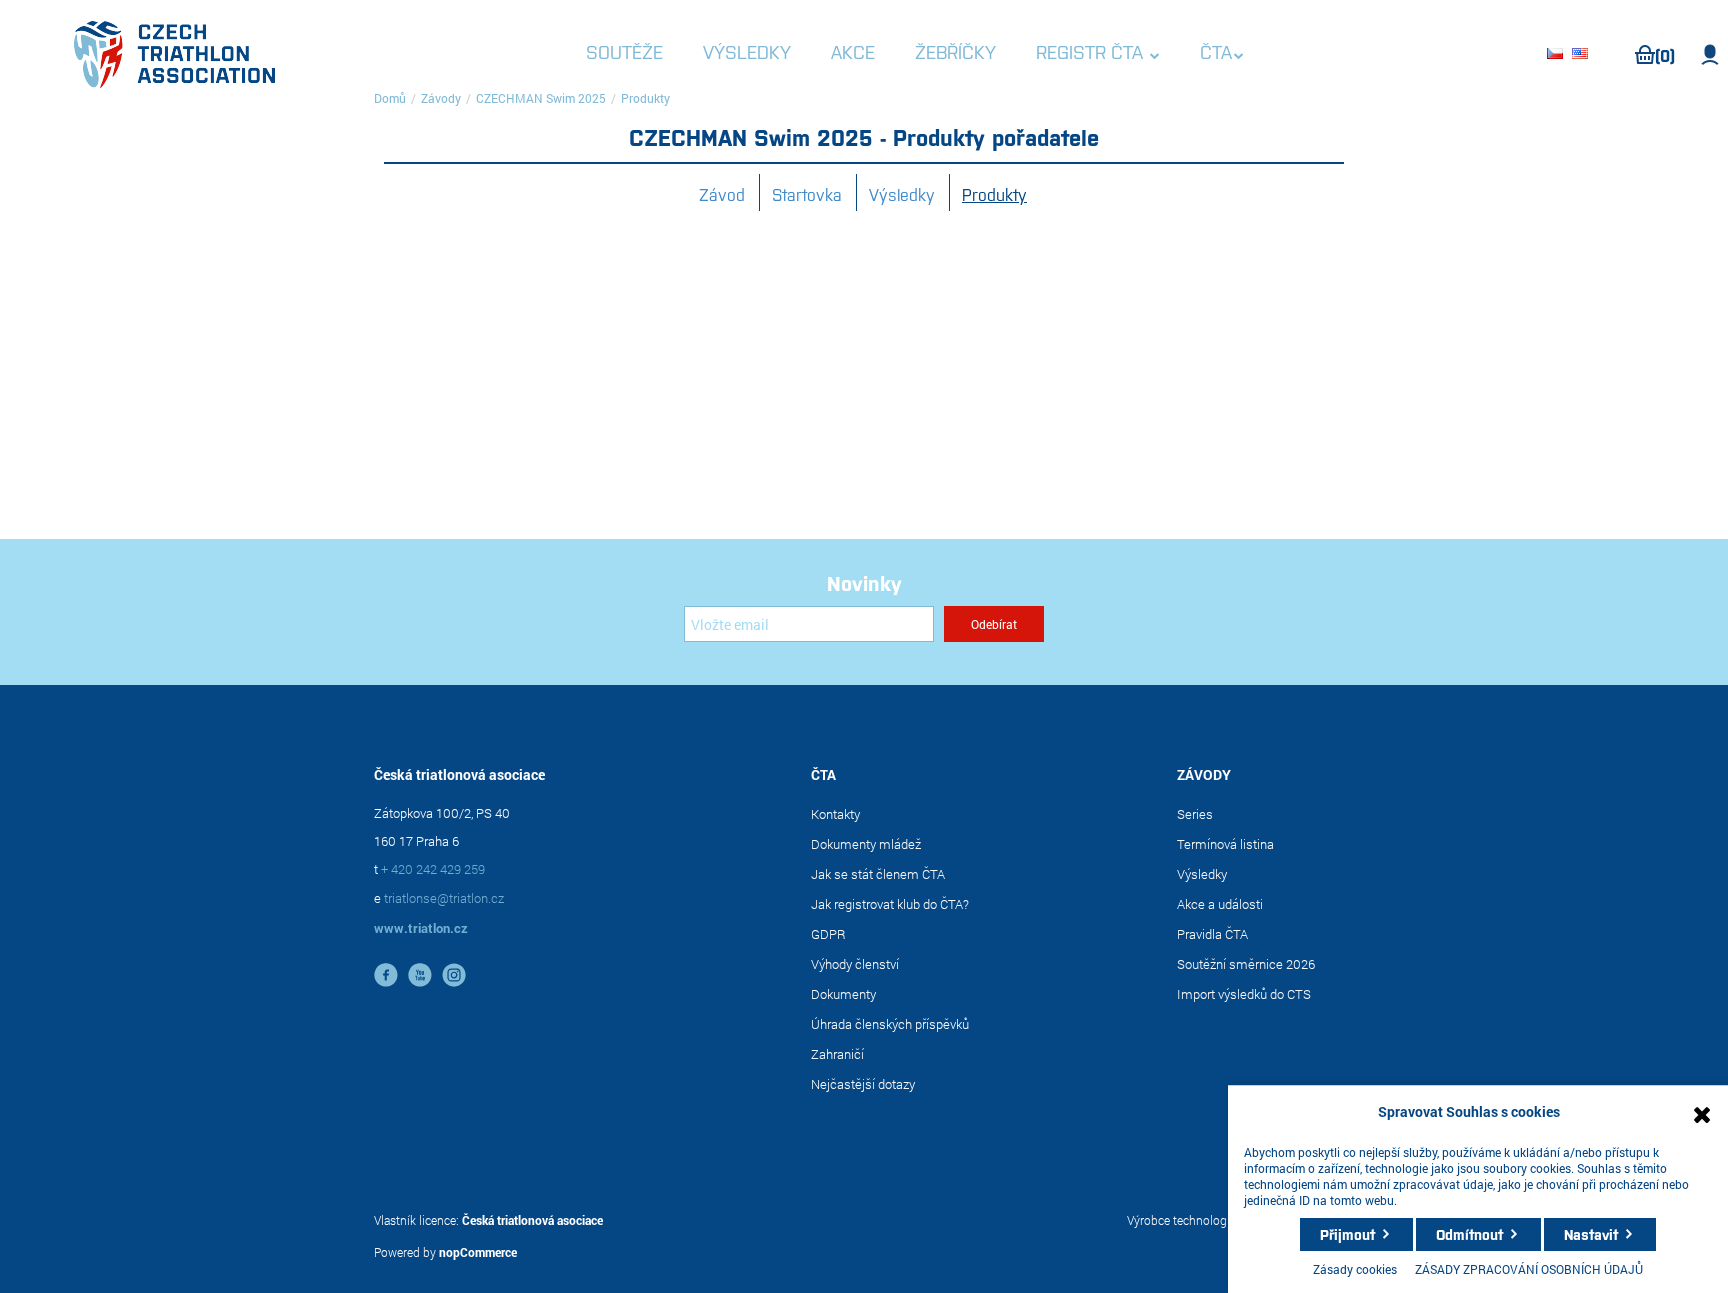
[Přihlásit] (1710, 55)
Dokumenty (843, 994)
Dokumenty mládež (866, 844)
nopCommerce (478, 1252)
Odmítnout (1469, 1234)
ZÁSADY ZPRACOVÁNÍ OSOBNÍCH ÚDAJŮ (1529, 1269)
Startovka (807, 194)
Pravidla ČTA (1212, 934)
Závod (722, 194)
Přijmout (1347, 1234)
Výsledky (902, 194)
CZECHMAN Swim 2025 (541, 98)
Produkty (994, 194)
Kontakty (835, 814)
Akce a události (1220, 904)
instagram (454, 975)
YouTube (420, 975)
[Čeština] (1558, 55)
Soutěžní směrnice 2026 (1246, 964)
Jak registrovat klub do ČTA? (890, 904)
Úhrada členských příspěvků (890, 1024)
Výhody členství (855, 964)
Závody (441, 98)
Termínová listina (1225, 844)
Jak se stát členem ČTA (878, 874)
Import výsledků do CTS (1244, 994)
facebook (386, 975)
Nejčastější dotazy (863, 1084)
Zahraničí (837, 1054)
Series (1195, 814)
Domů (390, 98)
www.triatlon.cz (421, 928)
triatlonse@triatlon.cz (444, 898)
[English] (1583, 55)
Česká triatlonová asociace (532, 1220)
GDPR (828, 934)
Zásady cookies (1355, 1269)
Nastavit (1591, 1234)
